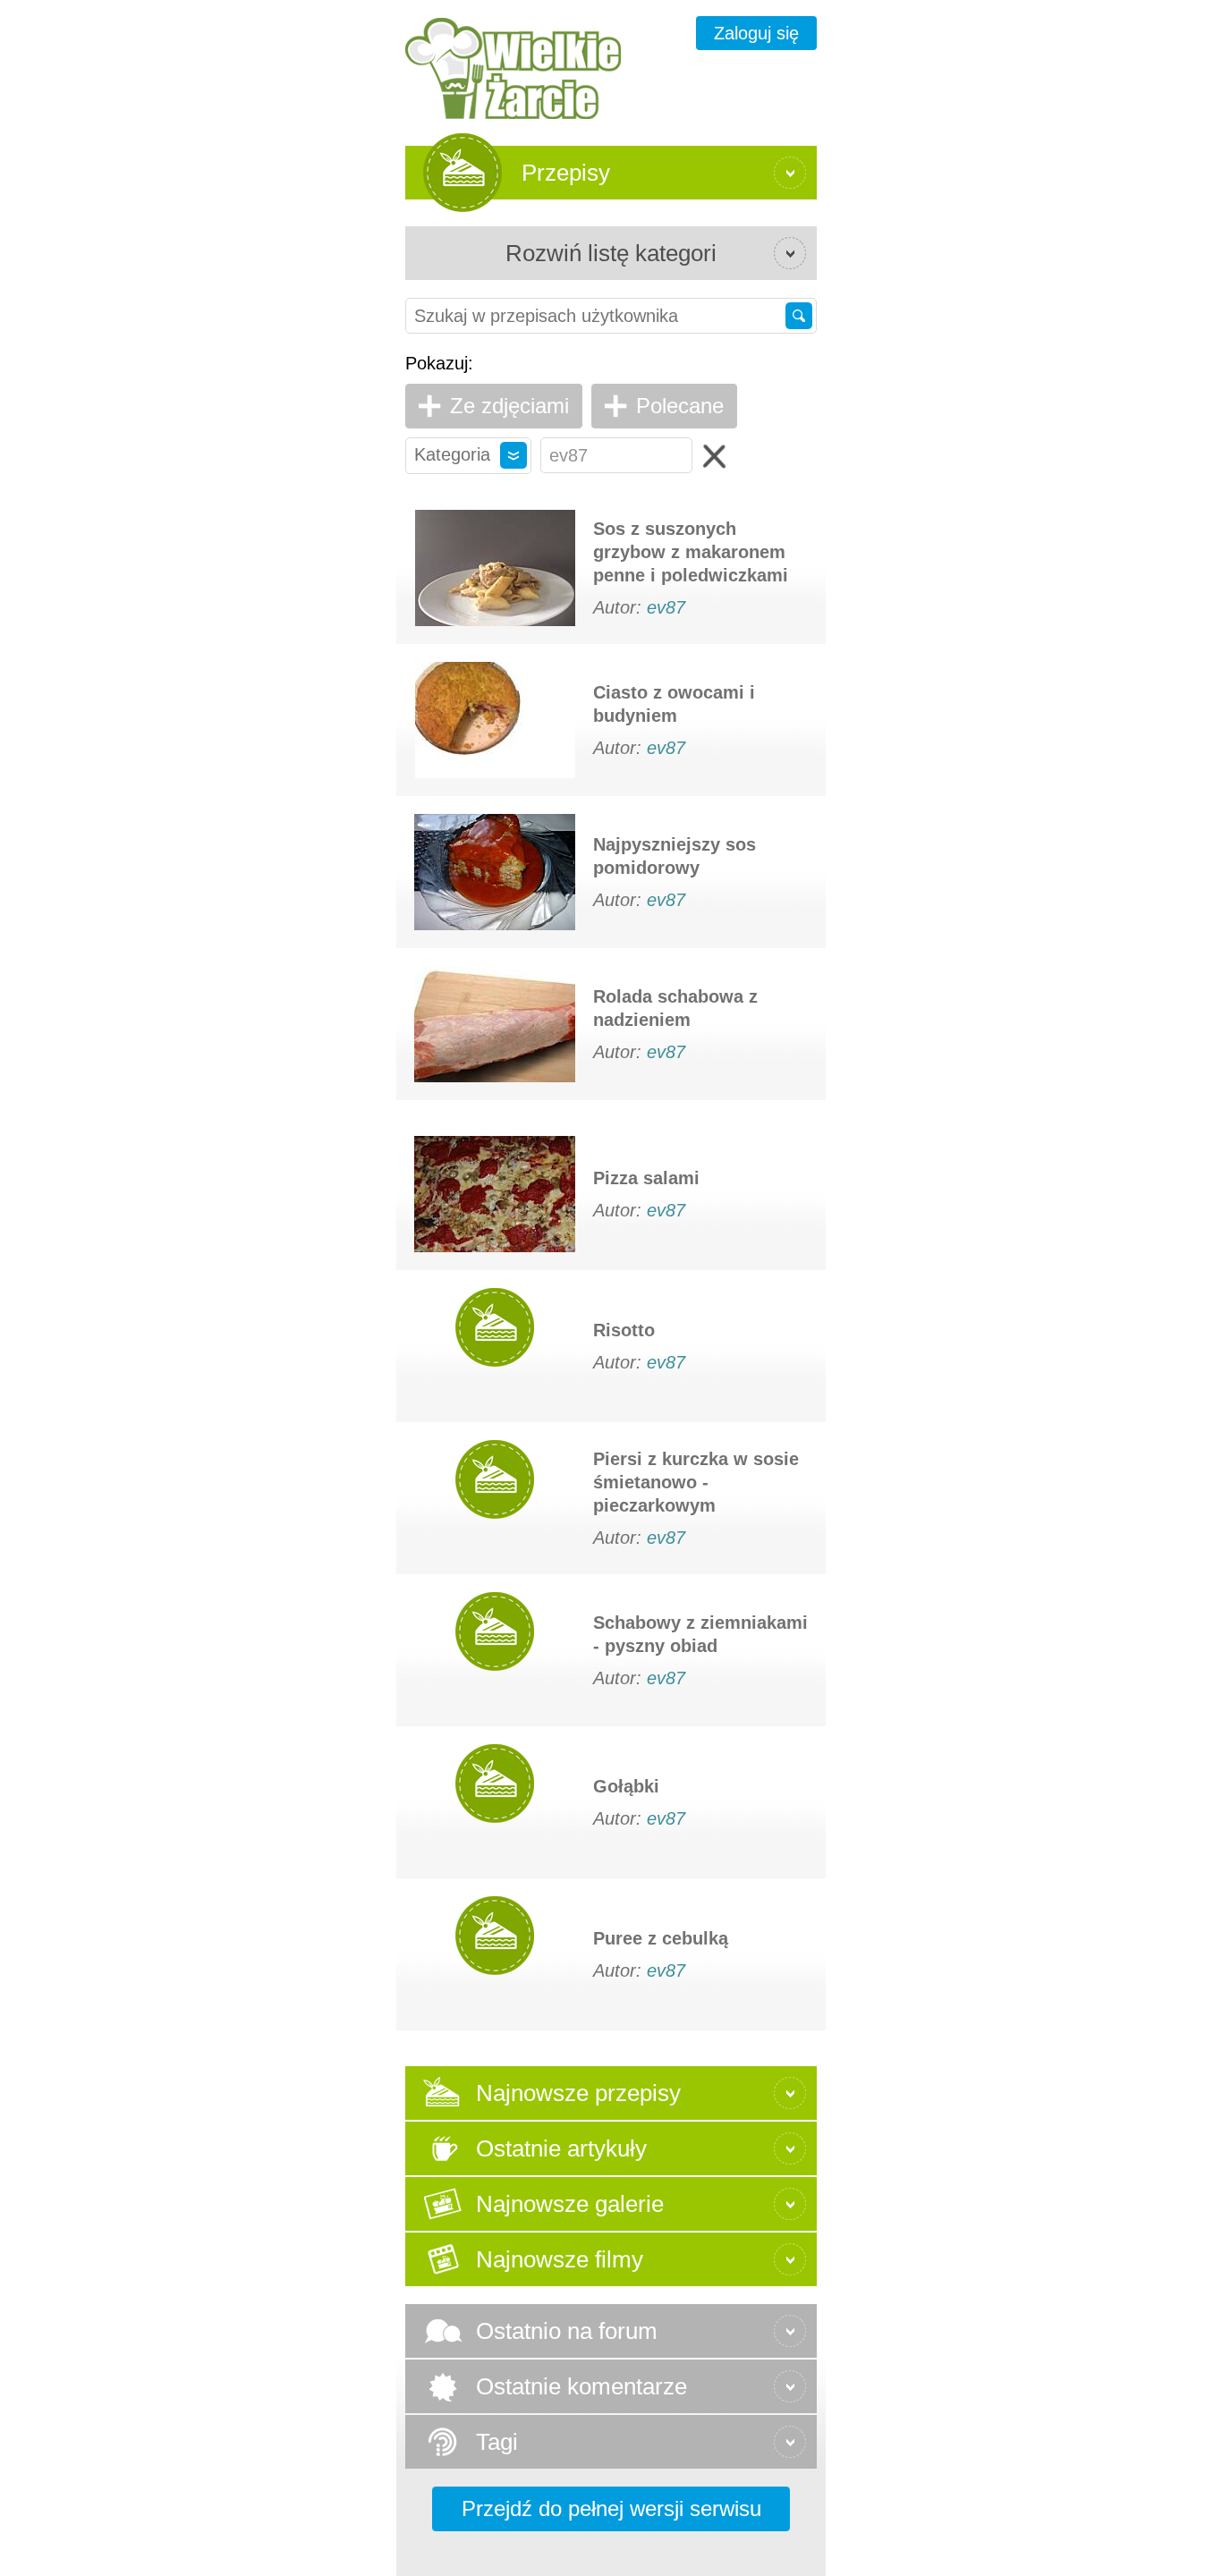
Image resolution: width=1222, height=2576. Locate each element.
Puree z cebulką (661, 1938)
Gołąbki (626, 1786)
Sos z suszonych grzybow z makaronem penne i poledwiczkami (691, 552)
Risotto (624, 1330)
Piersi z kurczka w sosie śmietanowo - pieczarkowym (696, 1482)
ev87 (666, 607)
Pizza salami (646, 1178)
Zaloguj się (756, 33)
